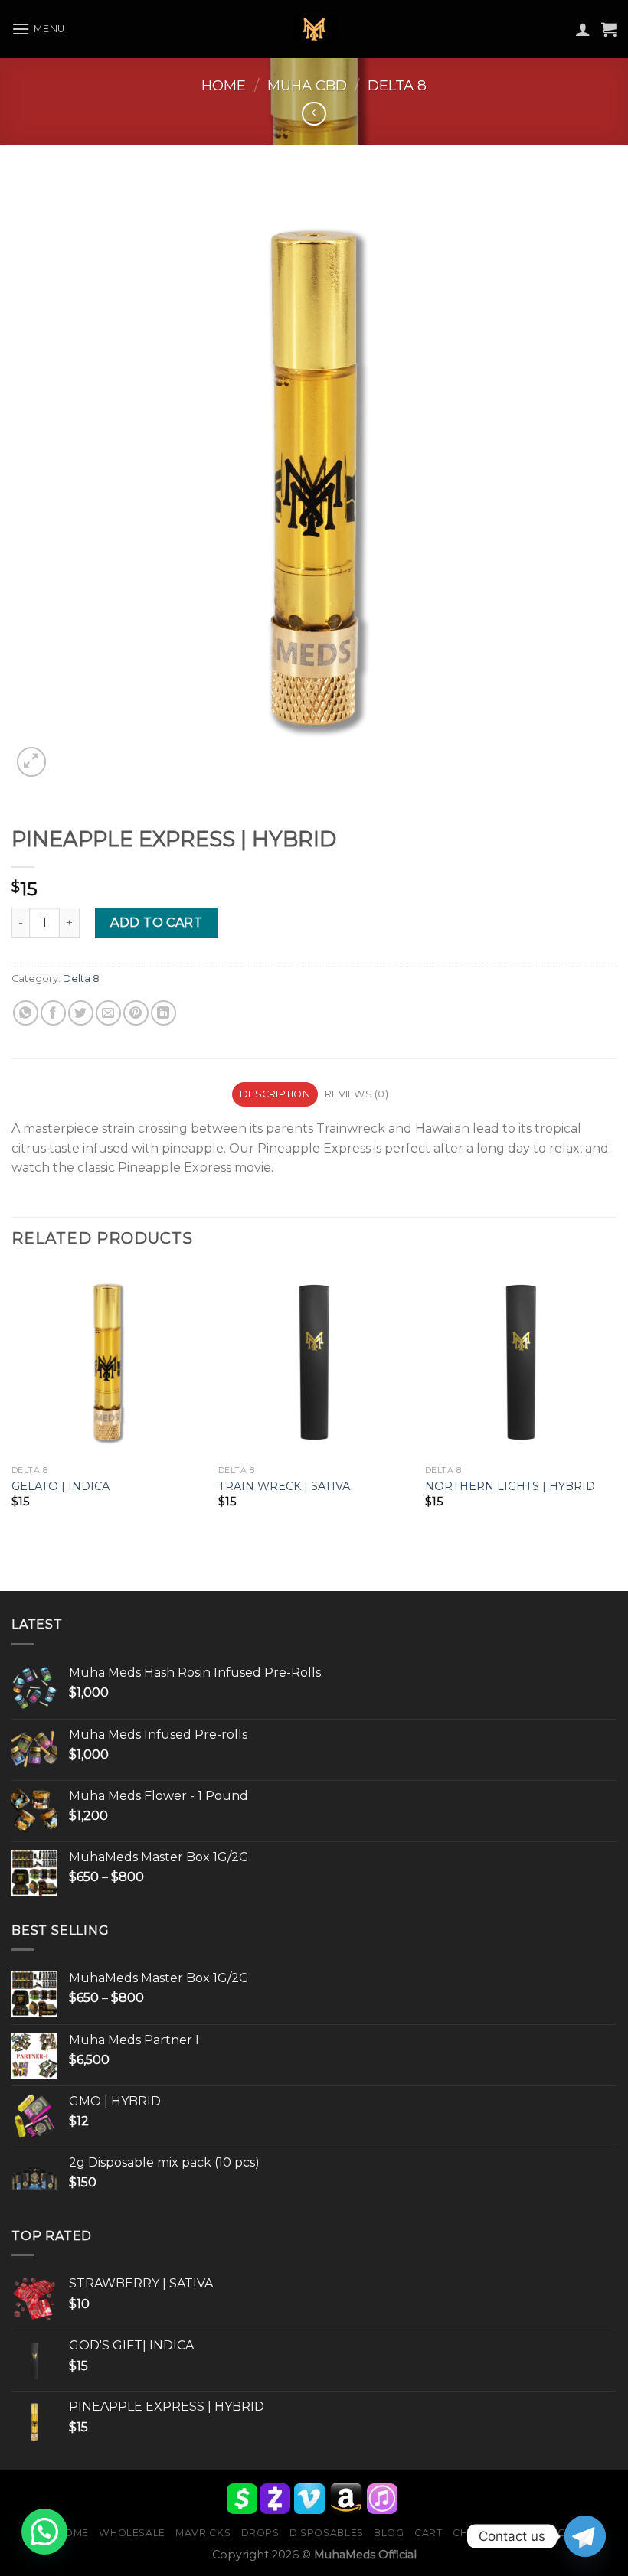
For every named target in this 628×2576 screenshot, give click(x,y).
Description (275, 1094)
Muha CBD (307, 85)
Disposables (327, 2533)
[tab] (275, 1094)
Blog (389, 2533)
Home (224, 85)
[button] (44, 2532)
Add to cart (156, 923)
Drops (260, 2533)
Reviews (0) (357, 1094)
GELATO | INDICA (61, 1486)
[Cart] (609, 29)
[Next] (616, 1401)
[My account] (583, 29)
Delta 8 (397, 85)
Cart (428, 2533)
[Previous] (12, 1401)
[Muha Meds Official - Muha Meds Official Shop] (314, 29)
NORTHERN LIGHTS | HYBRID (510, 1486)
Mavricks (203, 2533)
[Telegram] (585, 2536)
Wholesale (132, 2533)
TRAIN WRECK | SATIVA (284, 1486)
